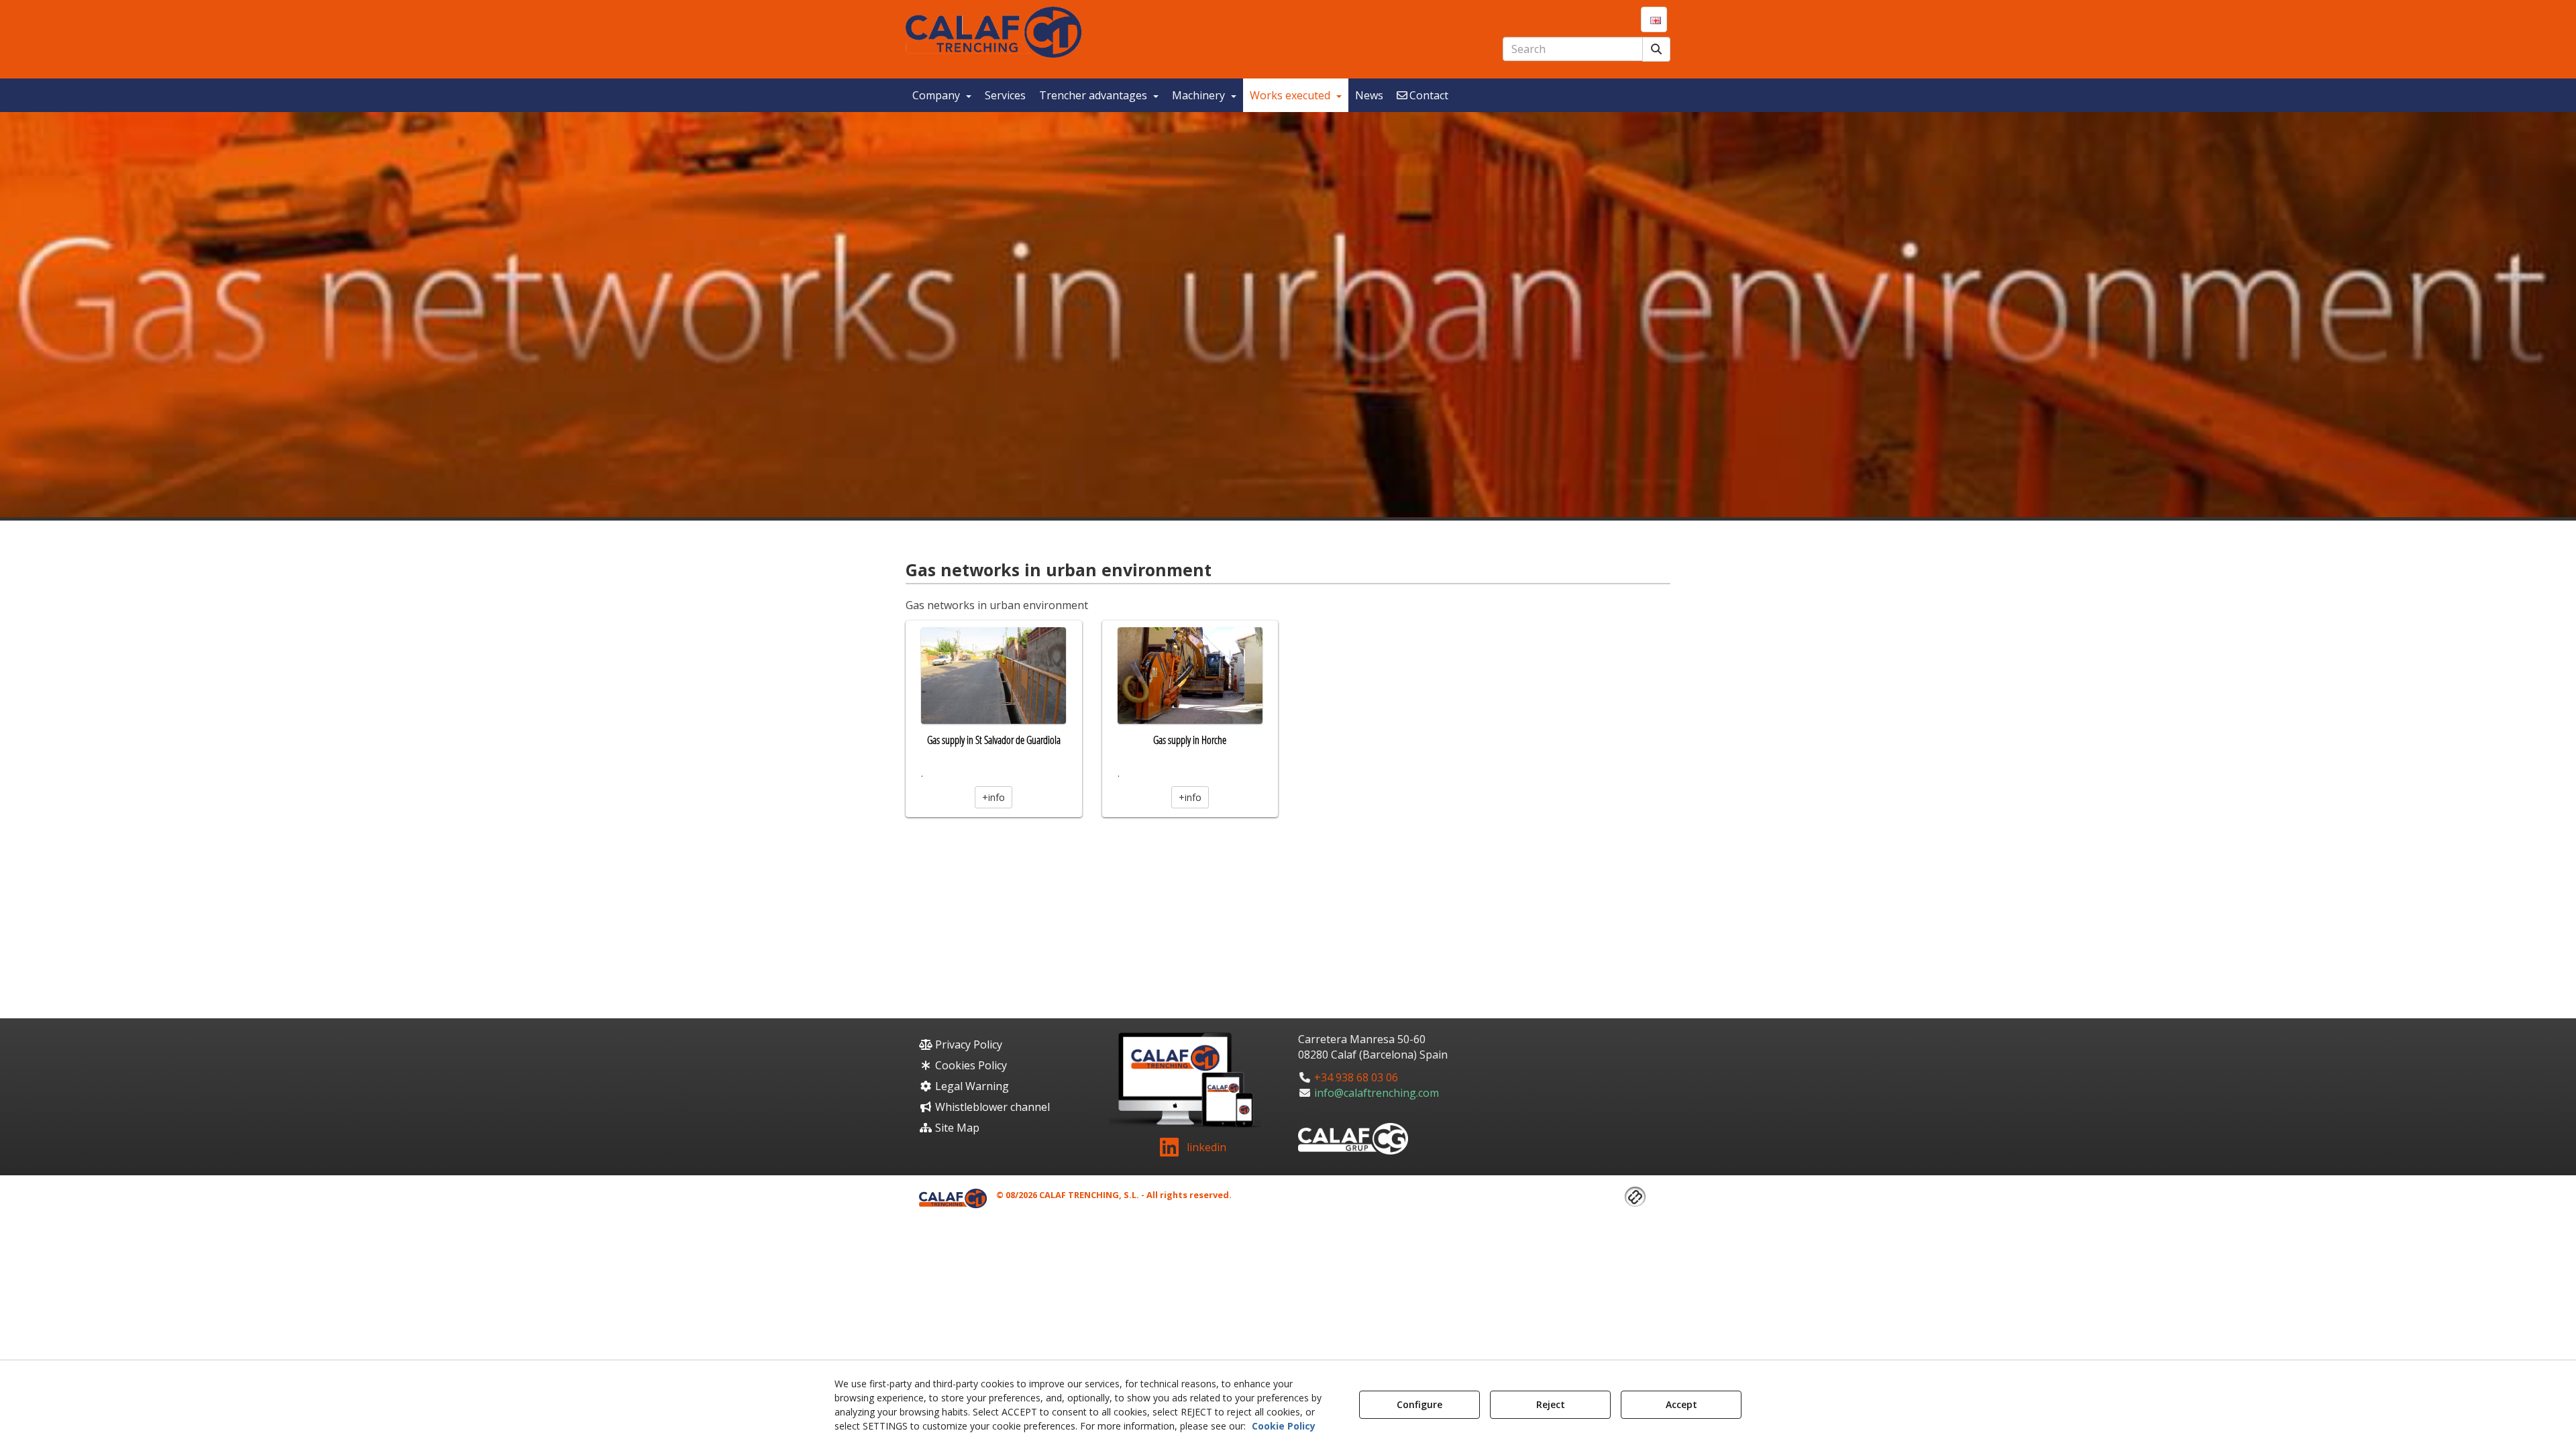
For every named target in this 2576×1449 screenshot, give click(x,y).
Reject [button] (1551, 1404)
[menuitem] (1654, 19)
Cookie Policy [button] (1284, 1426)
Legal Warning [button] (971, 1086)
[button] (994, 32)
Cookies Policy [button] (970, 1065)
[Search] (1656, 49)
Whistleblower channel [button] (991, 1107)
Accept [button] (1681, 1404)
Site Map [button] (956, 1128)
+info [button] (994, 797)
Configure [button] (1419, 1404)
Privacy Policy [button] (967, 1044)
